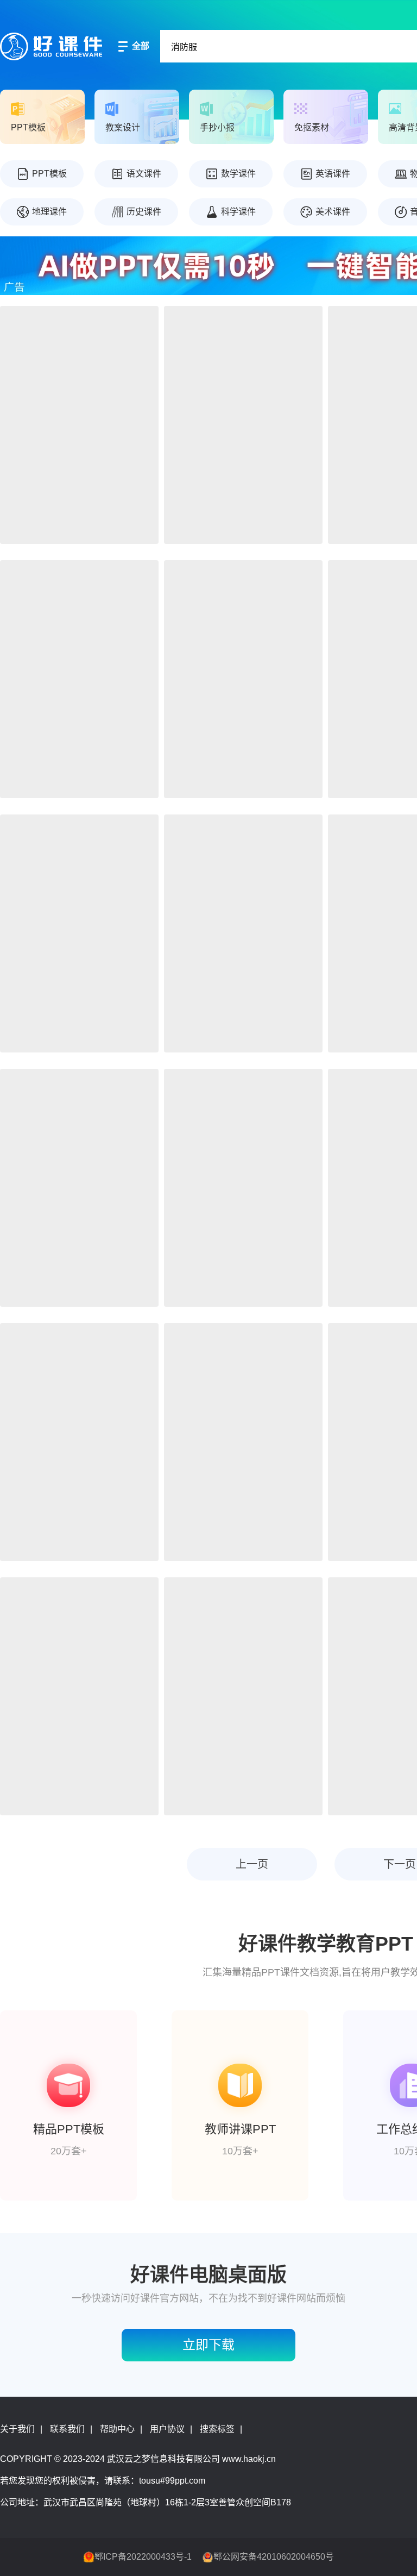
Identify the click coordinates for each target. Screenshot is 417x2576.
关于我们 (17, 2429)
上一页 (252, 1864)
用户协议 (167, 2429)
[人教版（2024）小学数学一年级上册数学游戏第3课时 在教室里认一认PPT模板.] (79, 1188)
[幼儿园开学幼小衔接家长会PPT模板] (79, 679)
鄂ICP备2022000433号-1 (143, 2557)
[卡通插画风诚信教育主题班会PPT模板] (243, 679)
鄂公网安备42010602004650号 (274, 2557)
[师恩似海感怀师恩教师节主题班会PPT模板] (79, 933)
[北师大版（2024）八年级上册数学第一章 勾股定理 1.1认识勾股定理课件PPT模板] (243, 1696)
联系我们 (67, 2429)
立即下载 (208, 2345)
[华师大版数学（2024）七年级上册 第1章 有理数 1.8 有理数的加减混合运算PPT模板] (79, 1696)
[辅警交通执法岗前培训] (243, 1188)
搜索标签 (217, 2429)
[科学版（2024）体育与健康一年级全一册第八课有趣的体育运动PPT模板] (243, 425)
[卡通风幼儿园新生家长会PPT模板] (243, 933)
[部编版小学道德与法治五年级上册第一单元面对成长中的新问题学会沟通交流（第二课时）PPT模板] (243, 1442)
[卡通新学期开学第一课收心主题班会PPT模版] (79, 425)
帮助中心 (117, 2429)
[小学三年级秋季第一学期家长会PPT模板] (79, 1442)
